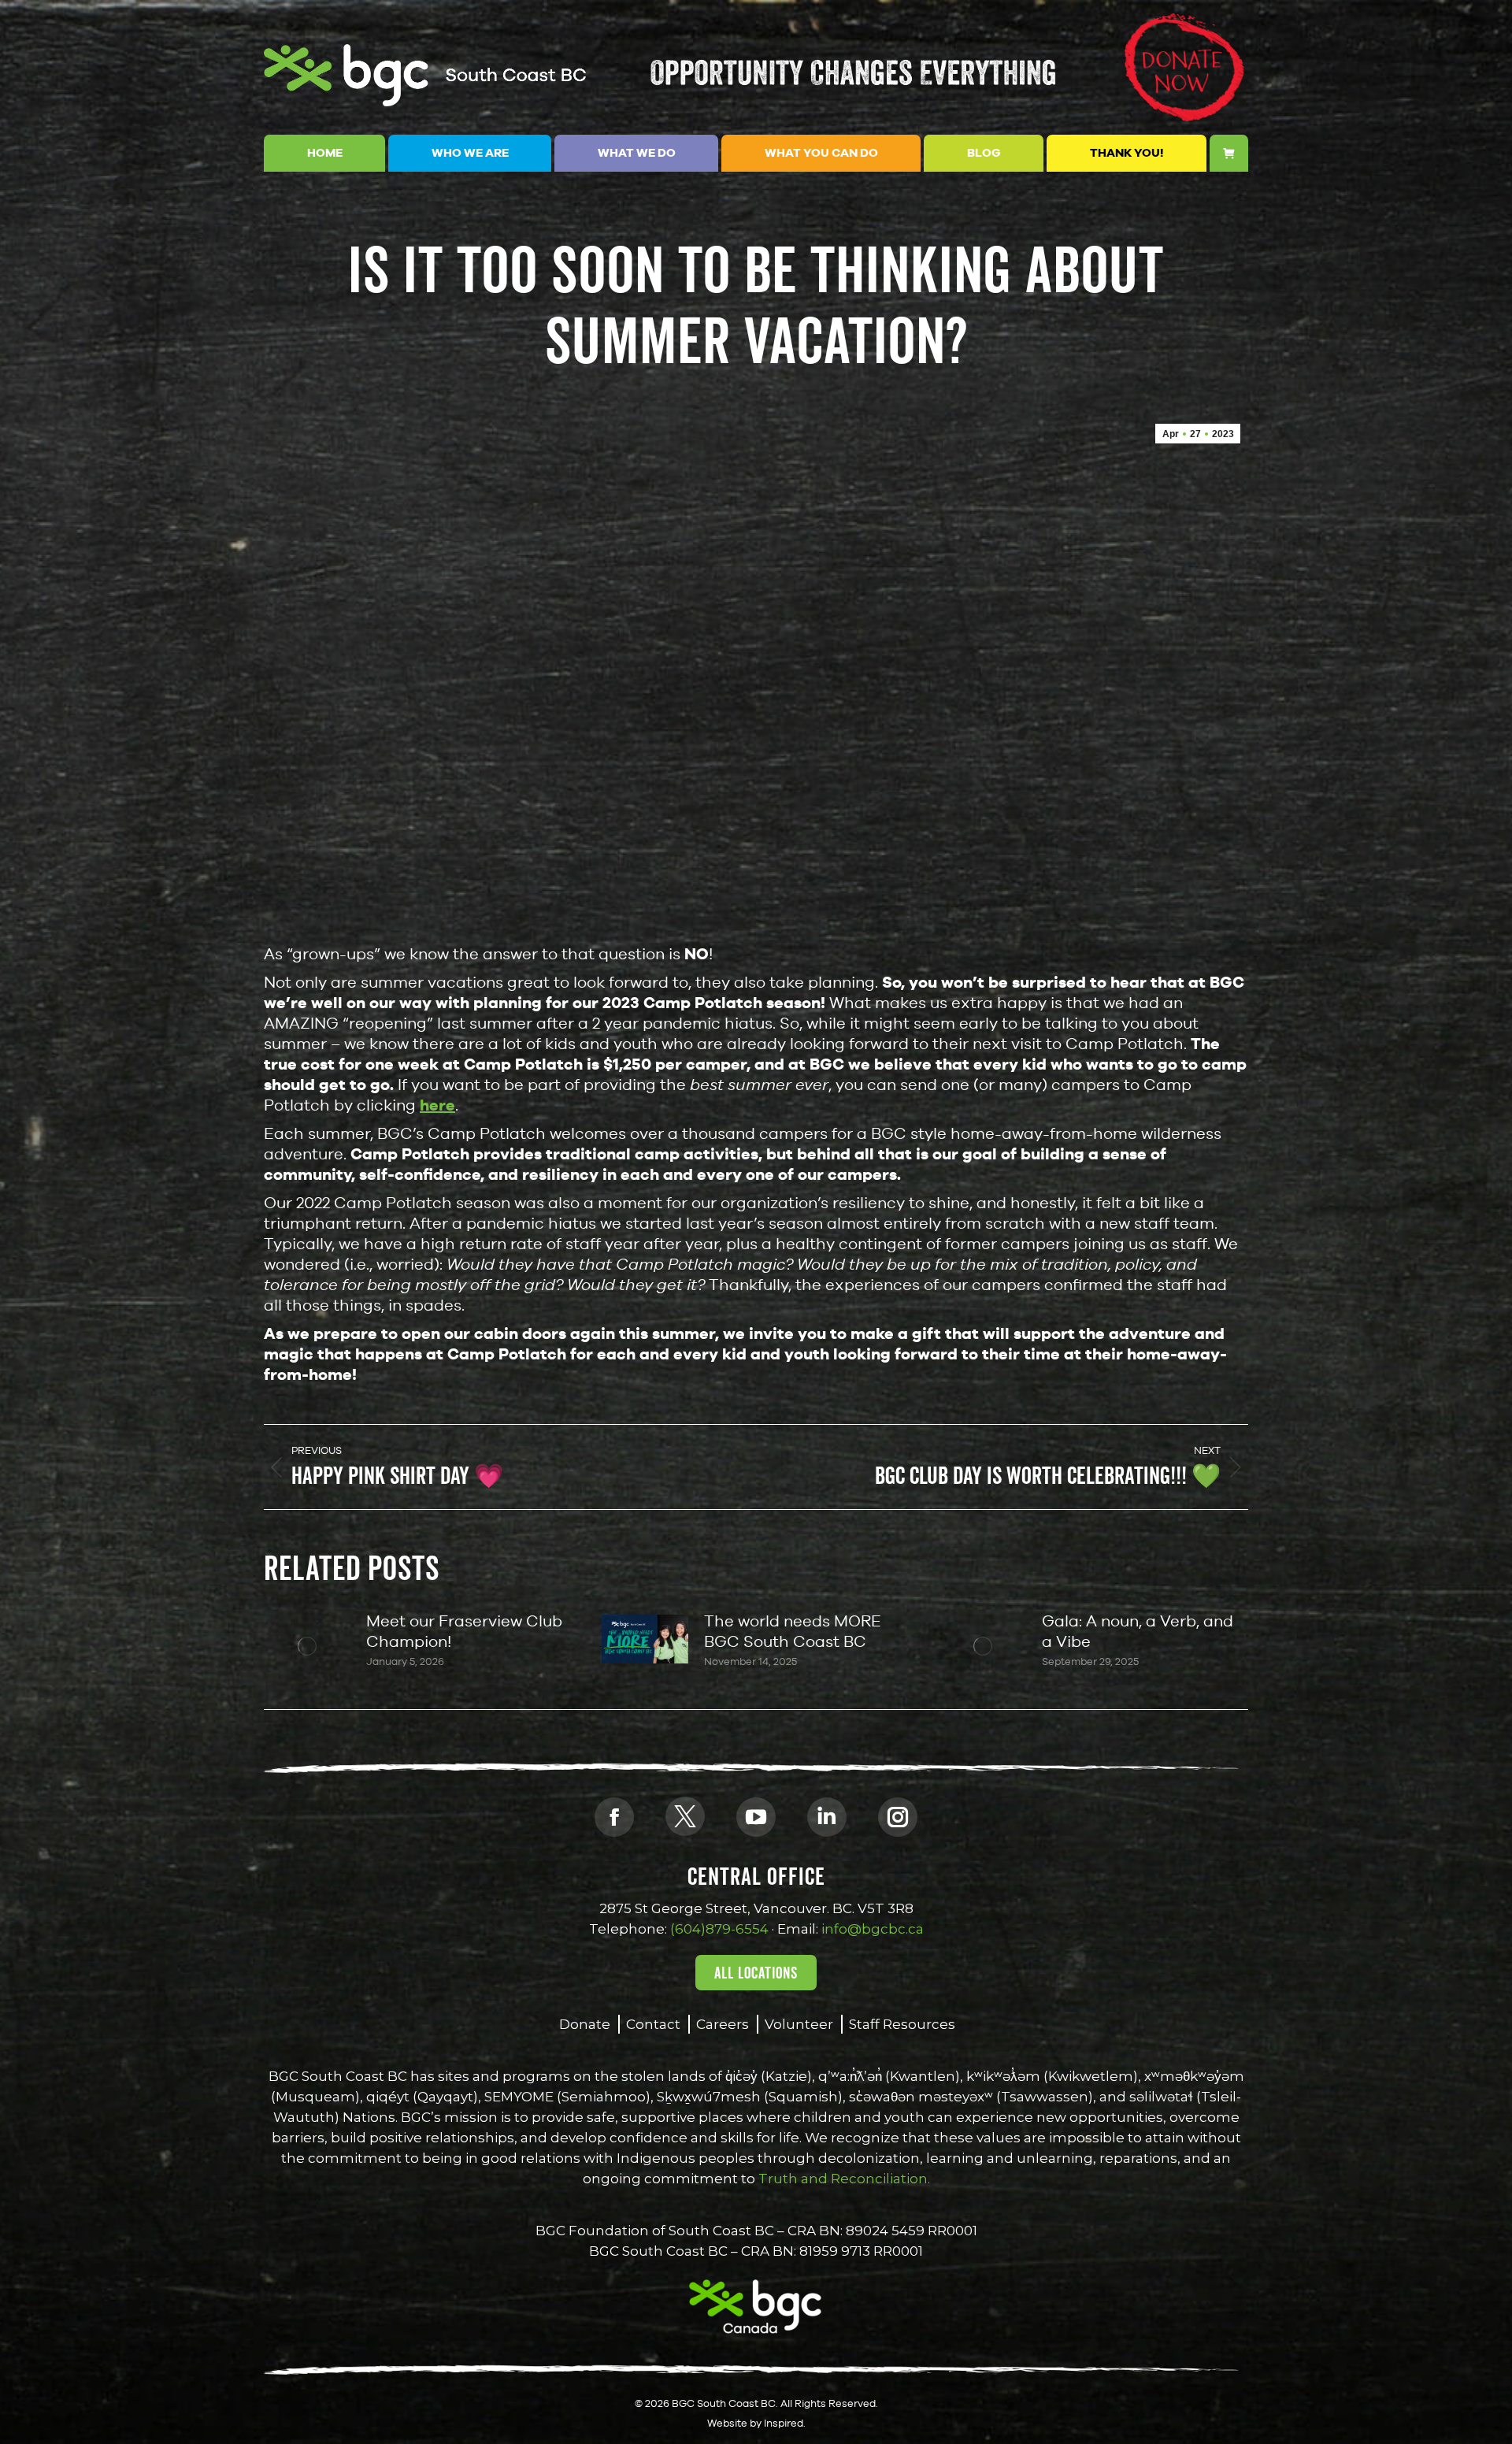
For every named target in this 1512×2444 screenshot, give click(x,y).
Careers (723, 2024)
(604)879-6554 (719, 1929)
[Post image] (307, 1646)
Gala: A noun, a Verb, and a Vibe (1138, 1631)
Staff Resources (902, 2024)
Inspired (784, 2423)
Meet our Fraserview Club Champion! (464, 1631)
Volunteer (799, 2024)
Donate (585, 2024)
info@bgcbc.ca (873, 1929)
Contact (653, 2024)
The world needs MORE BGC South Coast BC (793, 1631)
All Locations (756, 1973)
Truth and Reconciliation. (843, 2179)
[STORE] (1229, 153)
